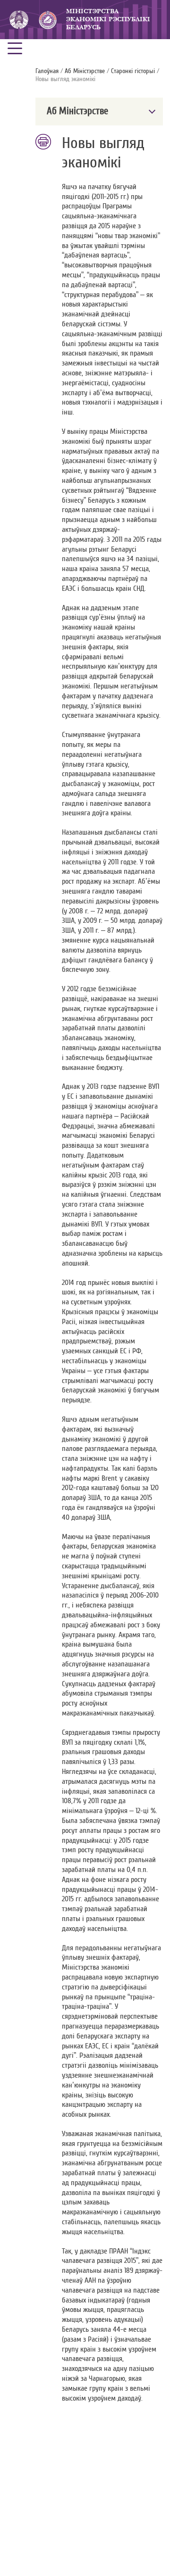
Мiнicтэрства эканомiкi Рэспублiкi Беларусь (108, 19)
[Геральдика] (47, 20)
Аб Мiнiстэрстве (85, 71)
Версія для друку (44, 142)
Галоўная (47, 71)
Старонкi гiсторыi (133, 71)
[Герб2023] (19, 20)
